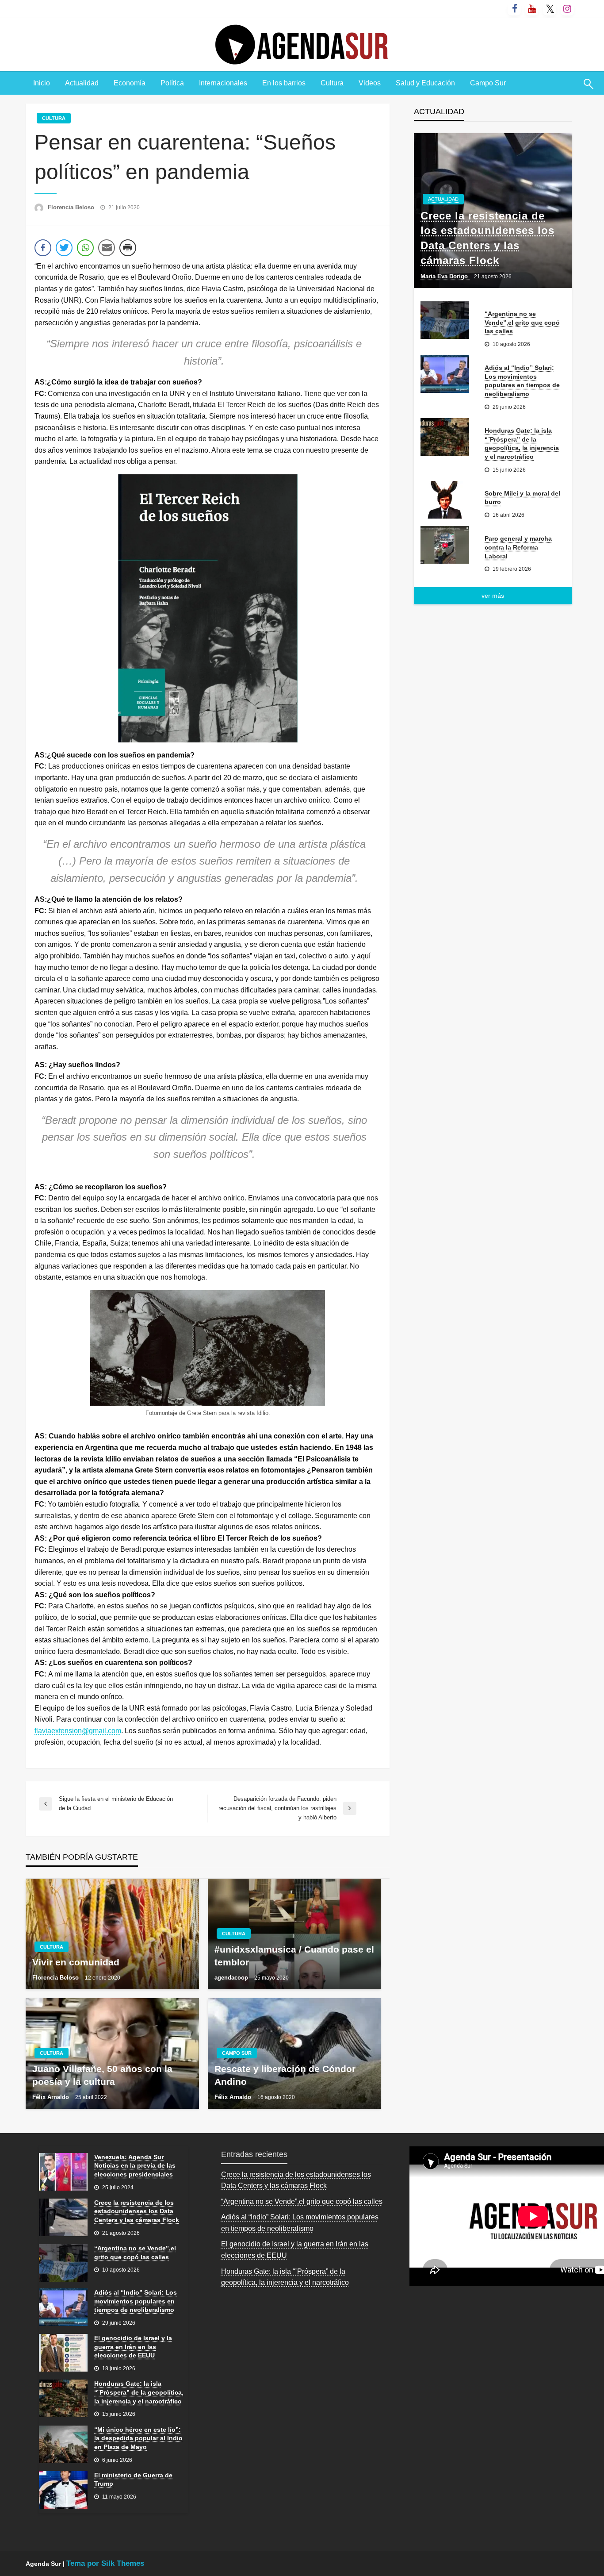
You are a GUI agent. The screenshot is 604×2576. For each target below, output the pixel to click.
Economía (130, 83)
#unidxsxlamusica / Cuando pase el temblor (294, 1956)
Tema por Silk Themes (105, 2563)
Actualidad (82, 83)
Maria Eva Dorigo (445, 276)
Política (172, 83)
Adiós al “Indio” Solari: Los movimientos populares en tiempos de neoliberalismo (522, 381)
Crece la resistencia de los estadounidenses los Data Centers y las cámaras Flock (487, 238)
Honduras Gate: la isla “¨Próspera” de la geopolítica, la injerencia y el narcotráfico (522, 444)
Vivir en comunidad (76, 1962)
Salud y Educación (425, 83)
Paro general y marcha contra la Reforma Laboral (518, 547)
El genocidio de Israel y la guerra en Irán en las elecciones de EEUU (133, 2347)
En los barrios (284, 83)
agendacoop (232, 1978)
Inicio (42, 83)
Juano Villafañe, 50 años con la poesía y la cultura (102, 2075)
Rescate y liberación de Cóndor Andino (285, 2075)
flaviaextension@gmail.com (78, 1731)
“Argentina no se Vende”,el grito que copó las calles (522, 322)
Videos (370, 83)
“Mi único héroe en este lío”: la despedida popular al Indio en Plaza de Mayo (138, 2438)
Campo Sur (488, 83)
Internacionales (223, 83)
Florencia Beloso (72, 207)
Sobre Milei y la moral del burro (522, 498)
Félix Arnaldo (52, 2097)
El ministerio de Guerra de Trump (133, 2480)
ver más (493, 596)
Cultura (332, 83)
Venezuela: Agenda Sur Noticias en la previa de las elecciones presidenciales (135, 2166)
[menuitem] (42, 83)
